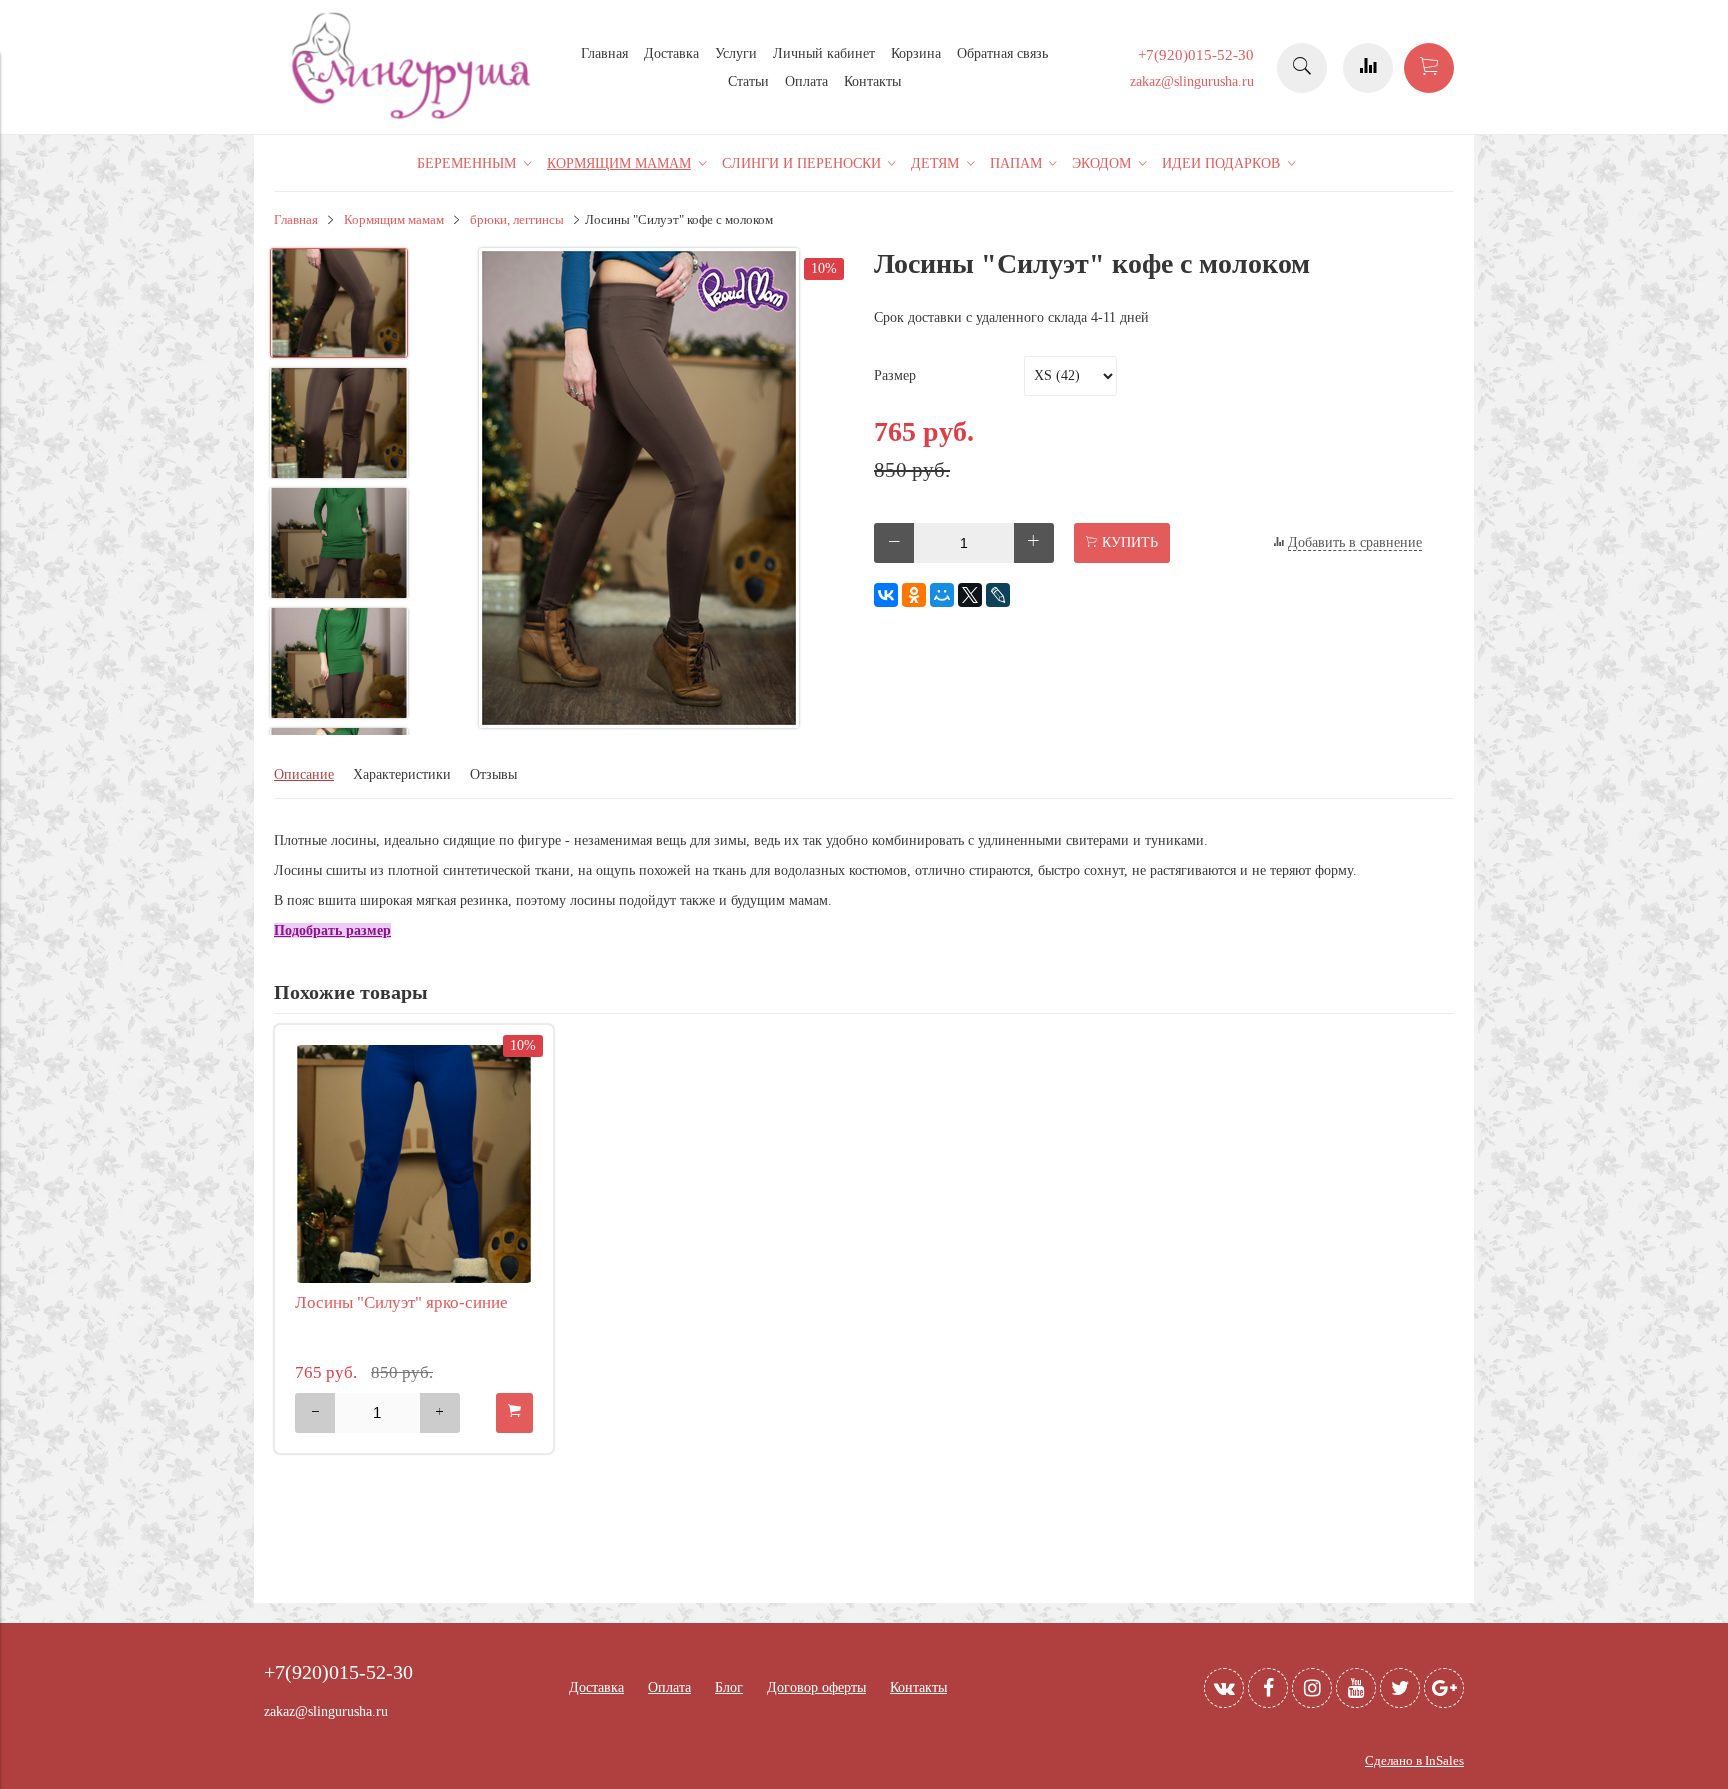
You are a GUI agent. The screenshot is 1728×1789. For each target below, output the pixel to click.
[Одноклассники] (914, 595)
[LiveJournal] (998, 595)
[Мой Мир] (942, 595)
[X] (970, 595)
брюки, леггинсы (517, 220)
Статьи (748, 81)
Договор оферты (816, 1687)
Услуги (736, 53)
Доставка (671, 53)
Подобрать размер (332, 930)
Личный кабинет (824, 53)
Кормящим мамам (394, 220)
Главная (604, 53)
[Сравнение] (1368, 68)
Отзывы (493, 774)
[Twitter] (1400, 1688)
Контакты (872, 81)
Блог (729, 1687)
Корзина (916, 53)
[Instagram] (1312, 1688)
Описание (304, 774)
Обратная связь (1002, 53)
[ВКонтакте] (886, 595)
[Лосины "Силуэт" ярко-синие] (414, 1164)
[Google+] (1444, 1688)
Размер (895, 375)
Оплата (806, 81)
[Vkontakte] (1224, 1688)
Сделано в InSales (1414, 1761)
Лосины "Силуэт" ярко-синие (401, 1302)
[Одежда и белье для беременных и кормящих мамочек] (414, 116)
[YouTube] (1356, 1688)
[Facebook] (1268, 1688)
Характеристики (402, 774)
